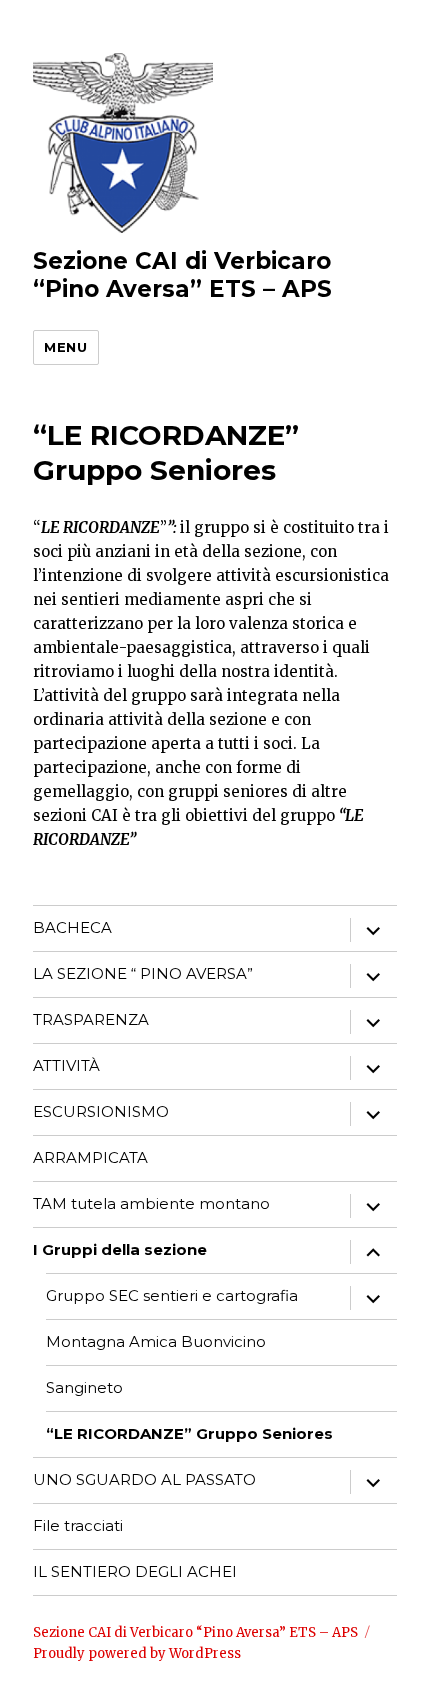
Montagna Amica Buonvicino (156, 1341)
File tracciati (78, 1525)
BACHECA (72, 927)
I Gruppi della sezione (120, 1249)
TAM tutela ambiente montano (151, 1203)
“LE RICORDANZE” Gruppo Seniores (189, 1433)
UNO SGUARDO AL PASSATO (144, 1479)
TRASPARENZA (91, 1019)
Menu (65, 347)
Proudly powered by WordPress (137, 1653)
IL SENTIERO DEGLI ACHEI (135, 1571)
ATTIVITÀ (66, 1065)
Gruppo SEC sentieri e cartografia (172, 1295)
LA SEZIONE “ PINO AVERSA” (143, 973)
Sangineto (84, 1387)
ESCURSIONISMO (101, 1111)
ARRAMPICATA (90, 1157)
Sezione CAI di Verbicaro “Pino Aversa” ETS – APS (182, 275)
